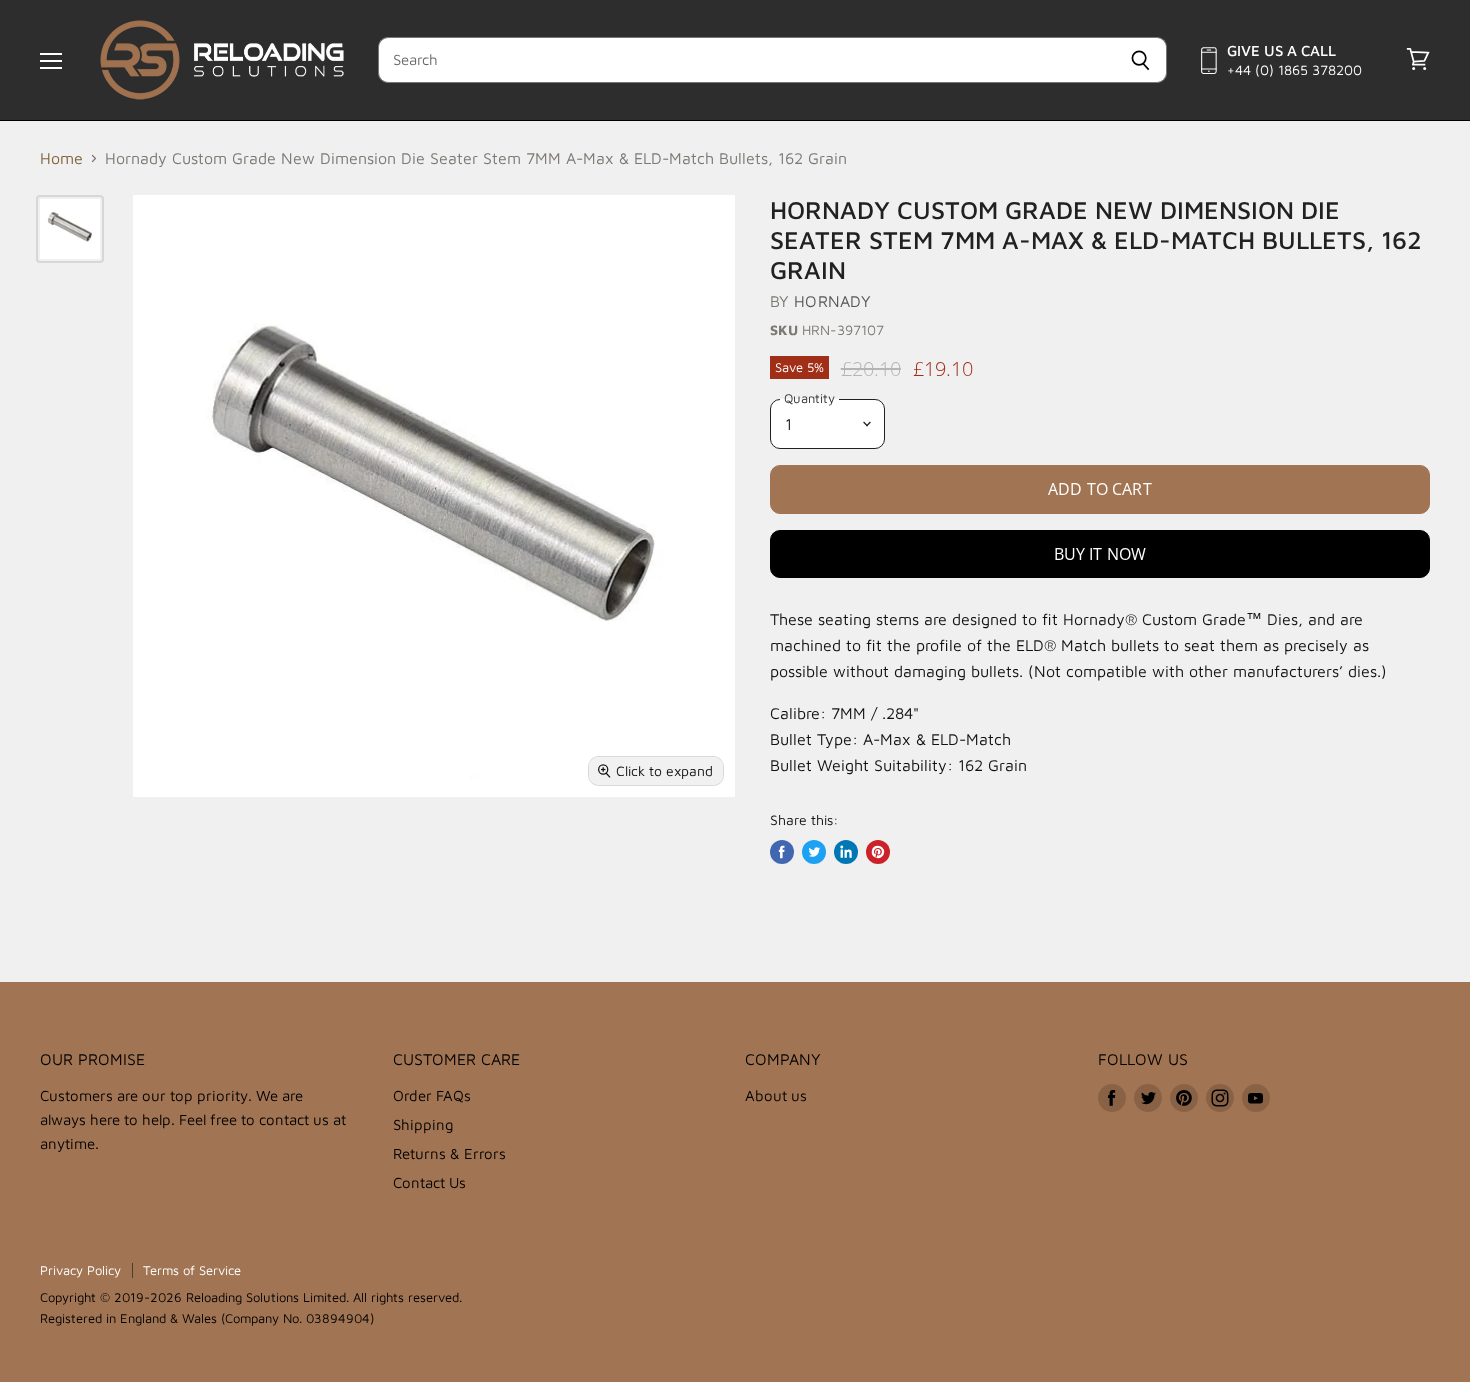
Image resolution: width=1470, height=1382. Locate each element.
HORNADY (832, 301)
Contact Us (429, 1182)
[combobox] (746, 60)
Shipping (423, 1124)
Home (61, 158)
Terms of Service (192, 1270)
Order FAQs (432, 1095)
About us (776, 1095)
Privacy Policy (80, 1270)
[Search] (1140, 60)
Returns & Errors (449, 1153)
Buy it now (1100, 554)
